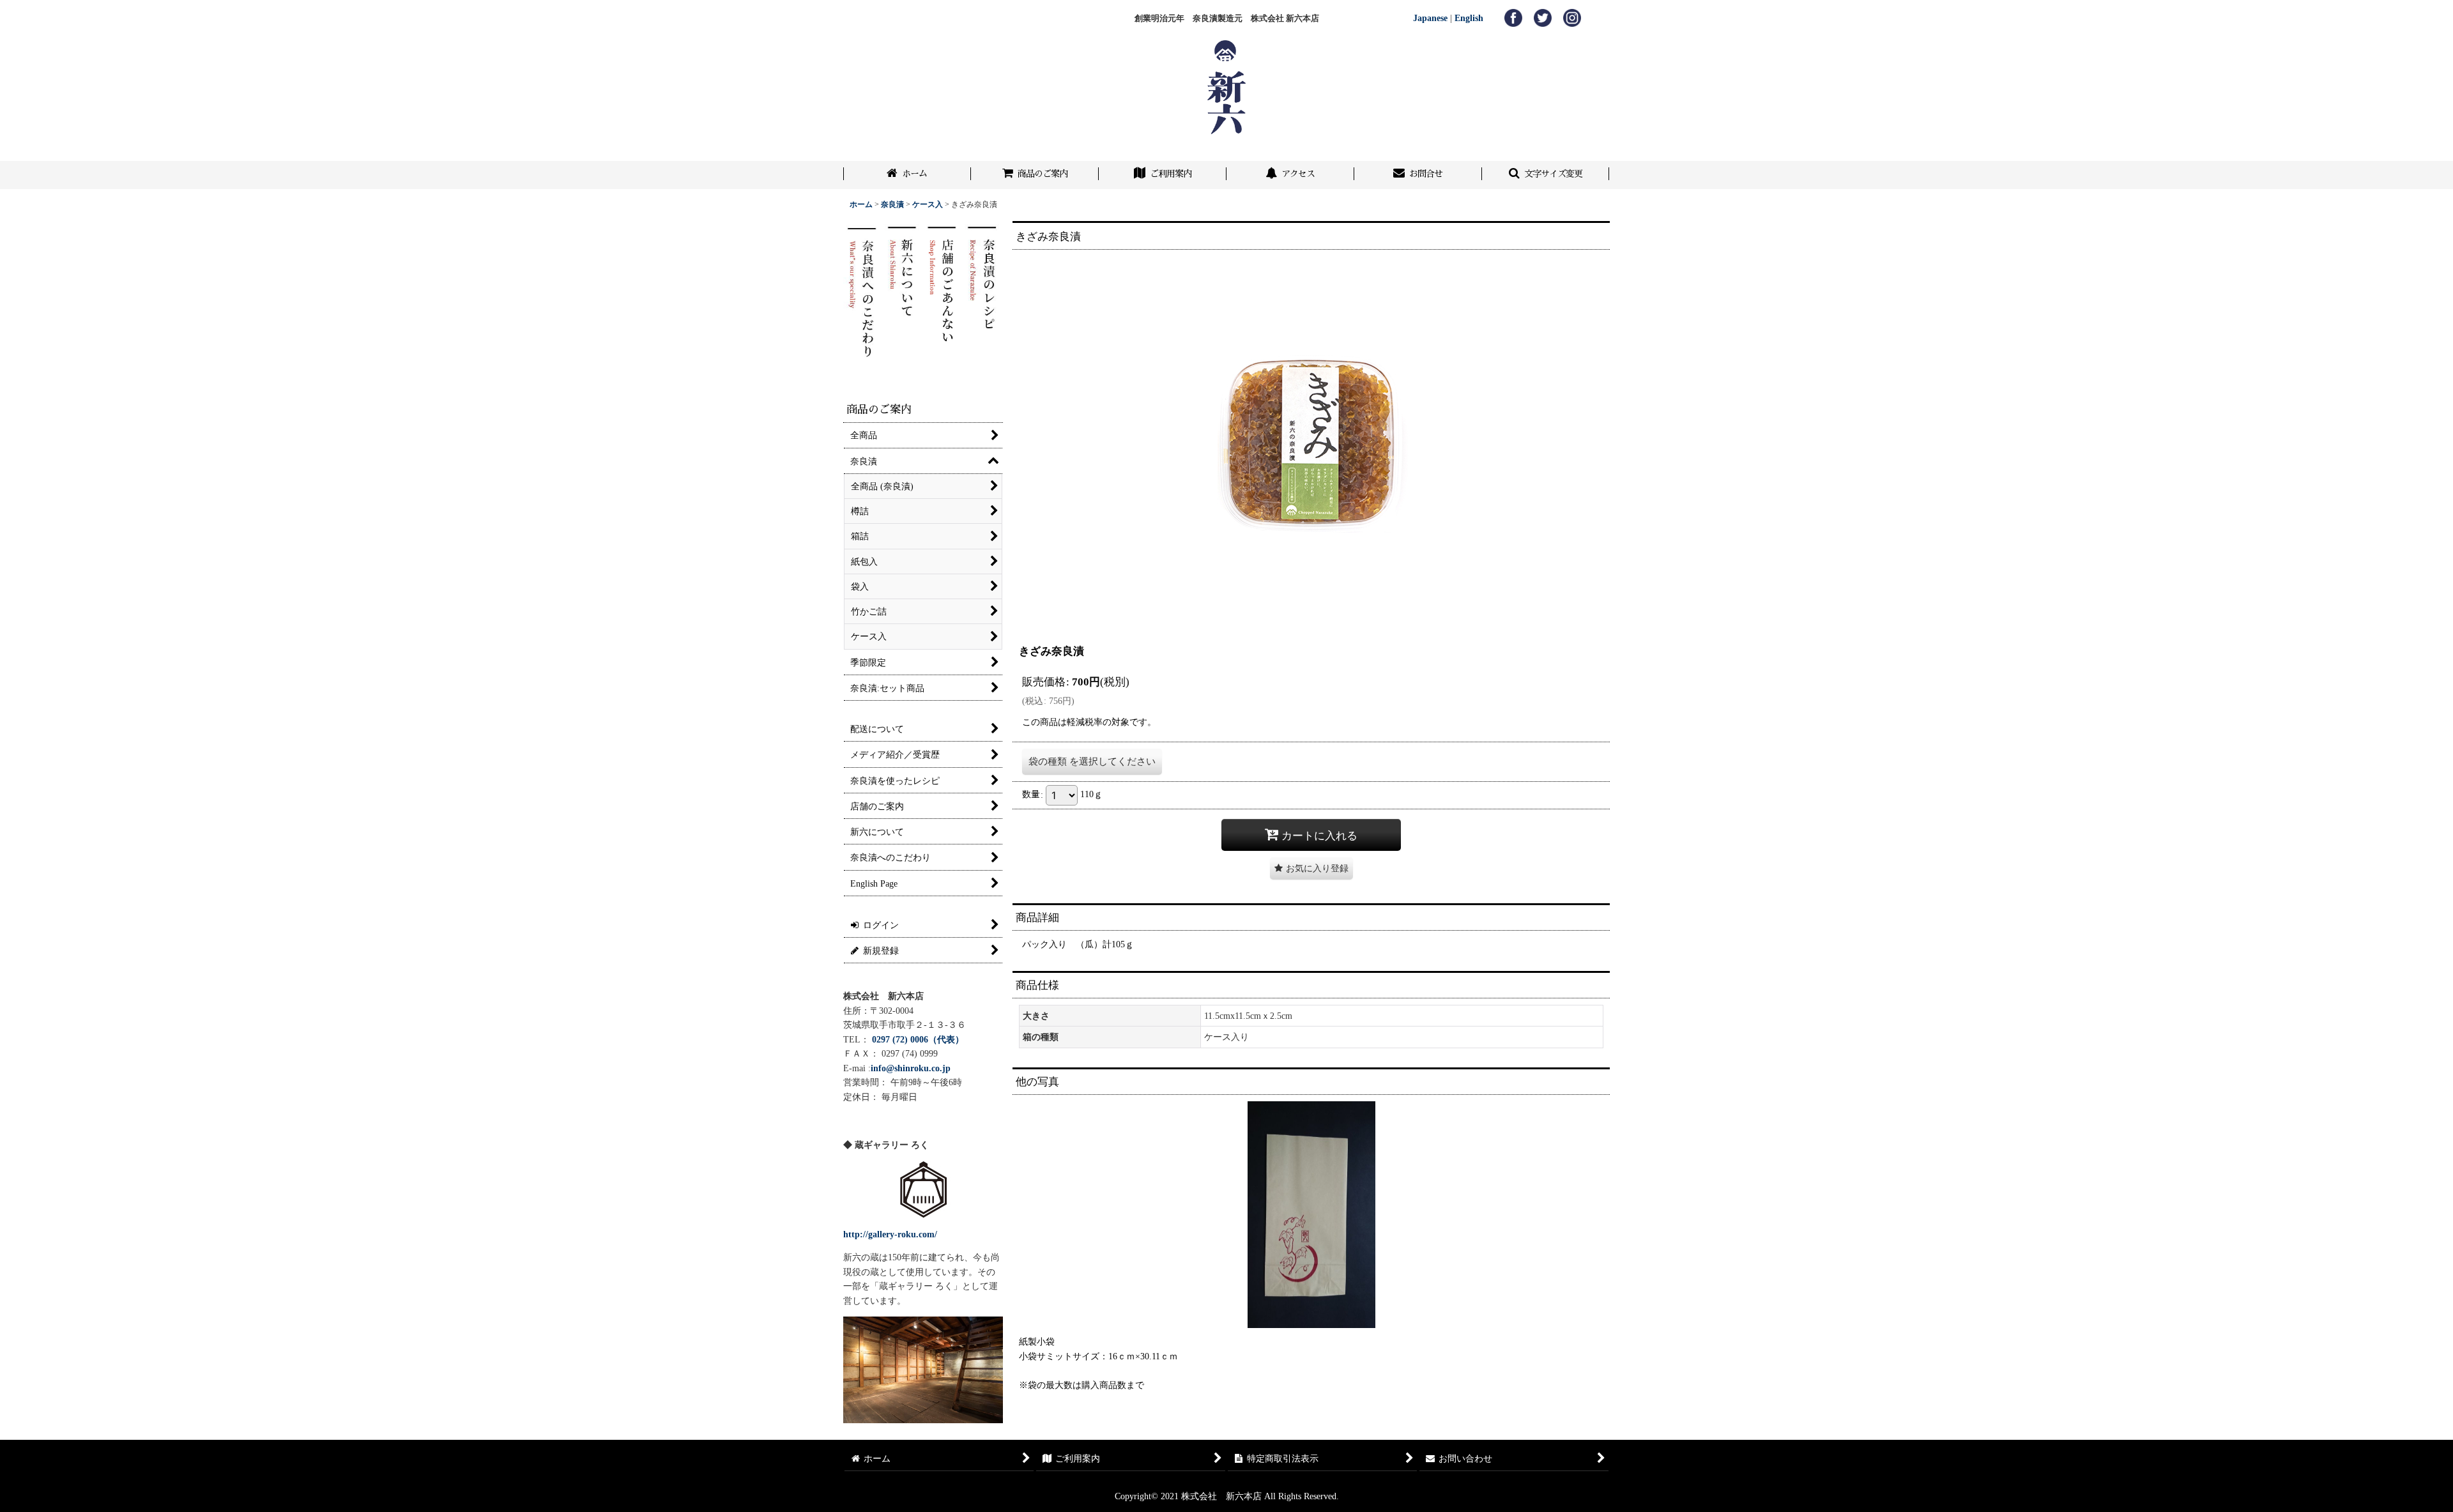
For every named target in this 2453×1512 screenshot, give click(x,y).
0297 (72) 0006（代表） (918, 1039)
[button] (1546, 175)
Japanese (1430, 18)
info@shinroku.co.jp (911, 1068)
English (1469, 18)
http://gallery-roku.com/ (890, 1234)
